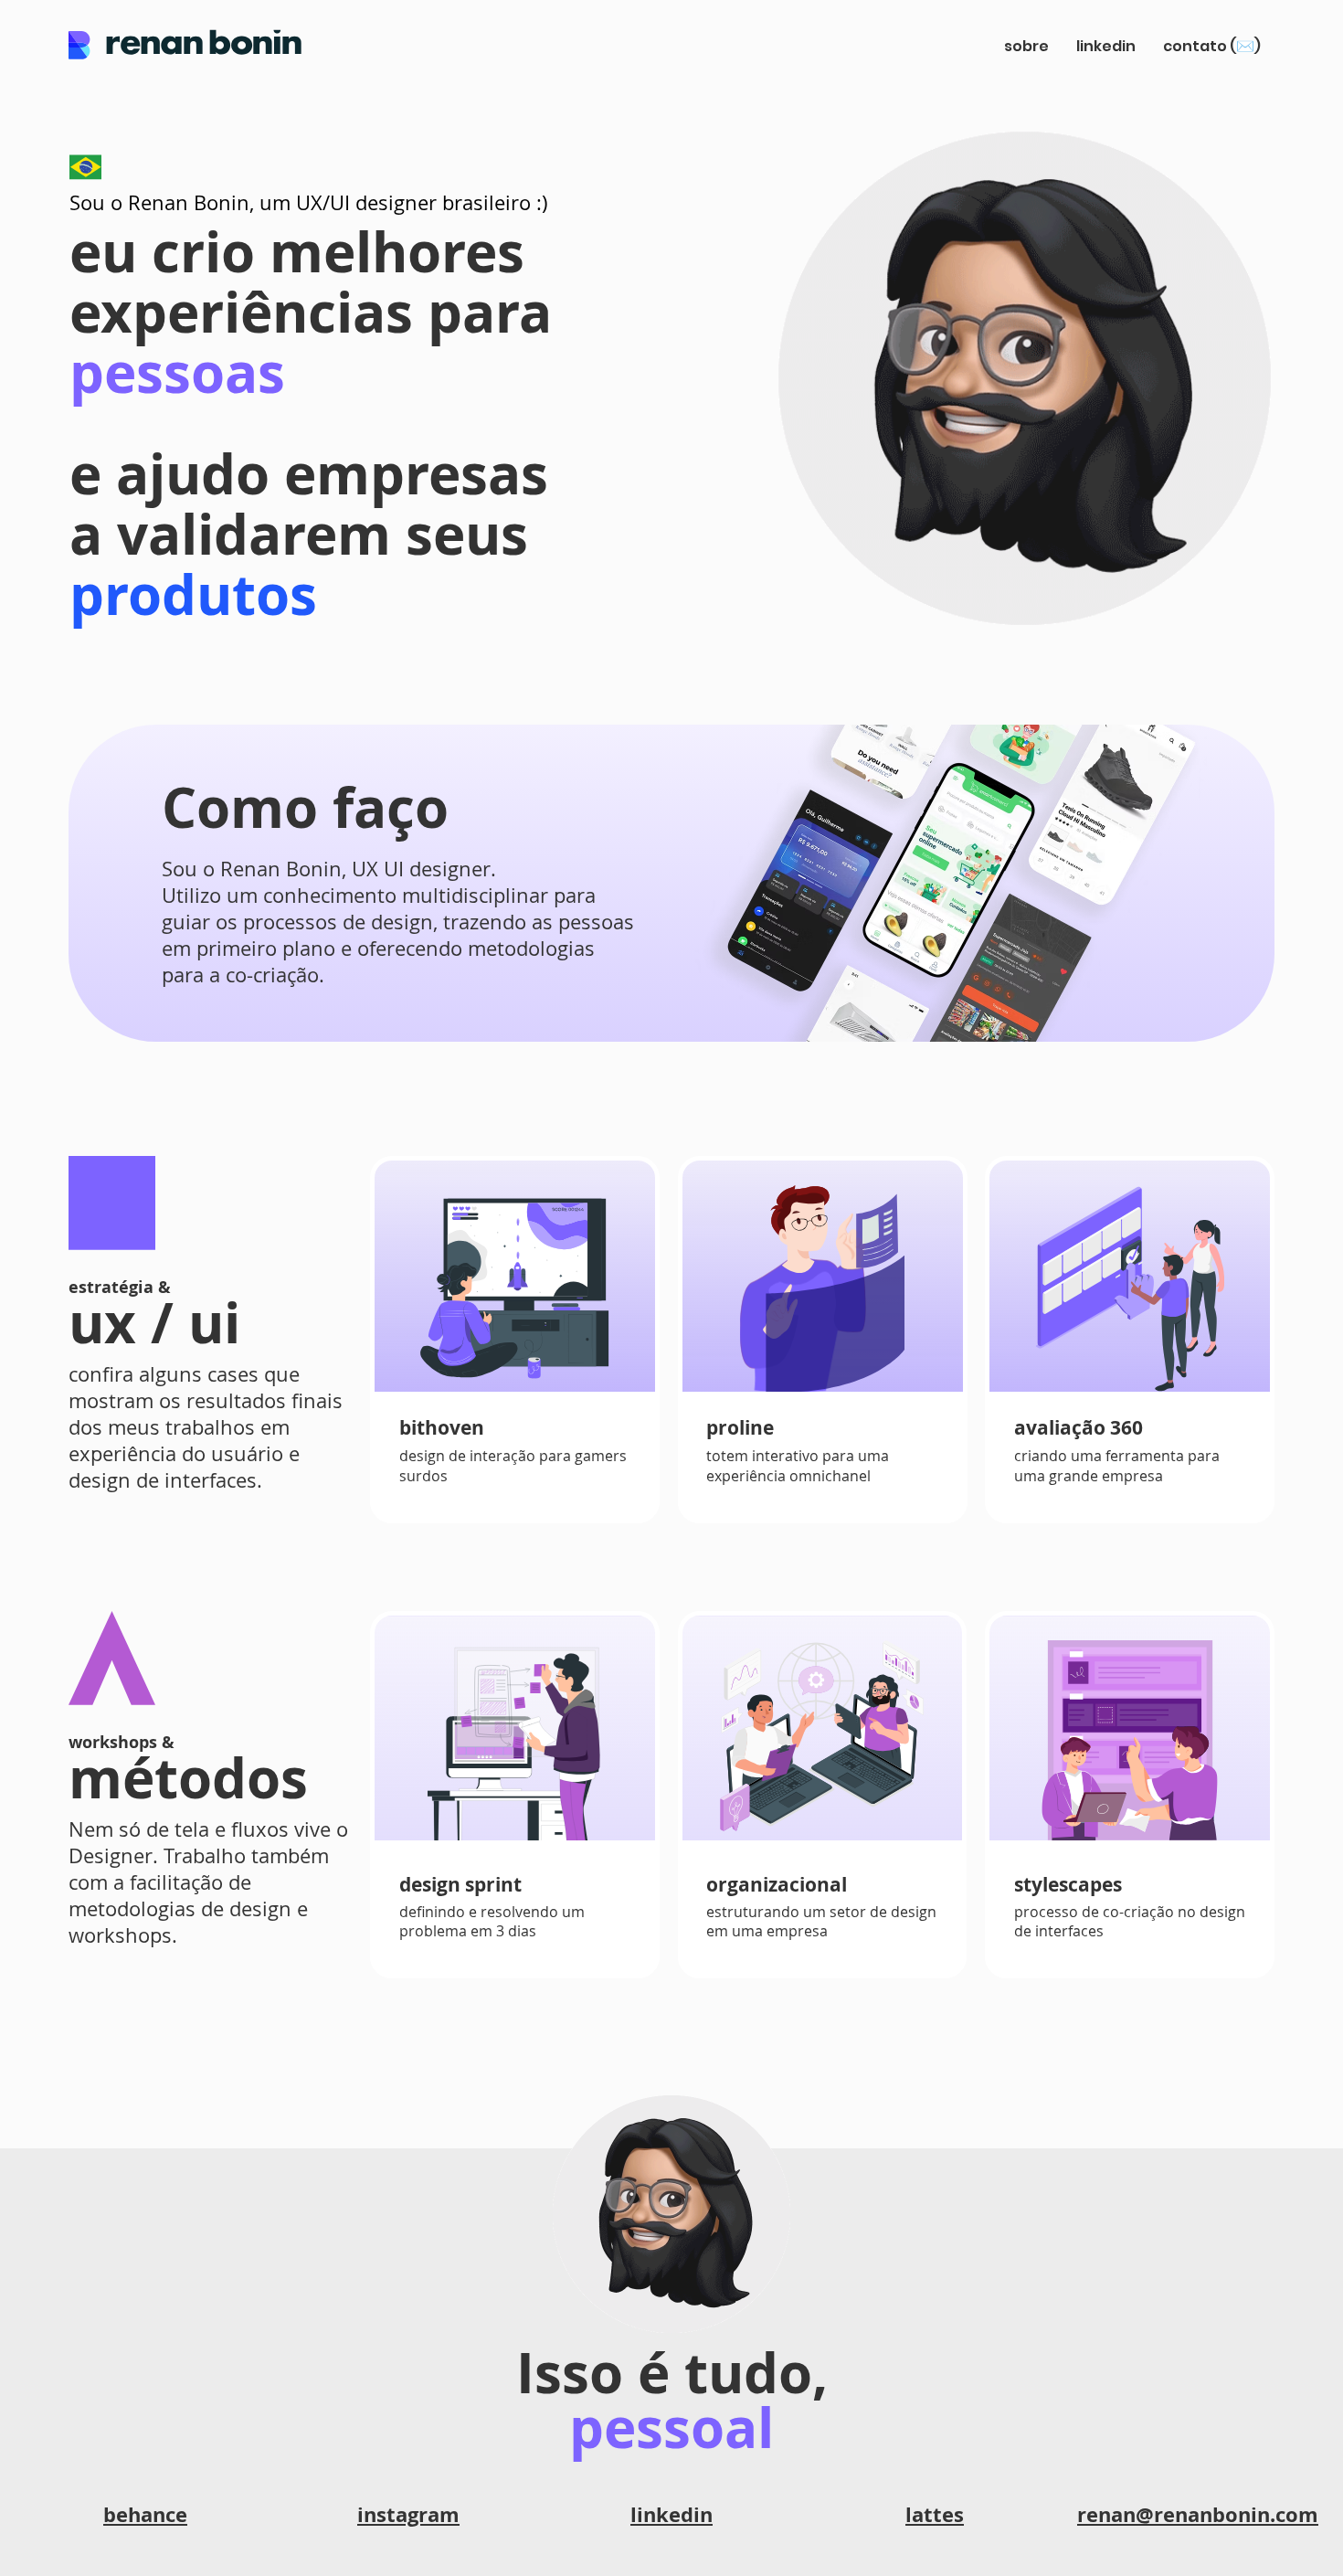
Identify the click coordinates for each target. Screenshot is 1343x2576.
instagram (408, 2514)
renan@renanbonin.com (1198, 2514)
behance (145, 2514)
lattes (935, 2514)
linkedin (671, 2514)
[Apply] (671, 883)
